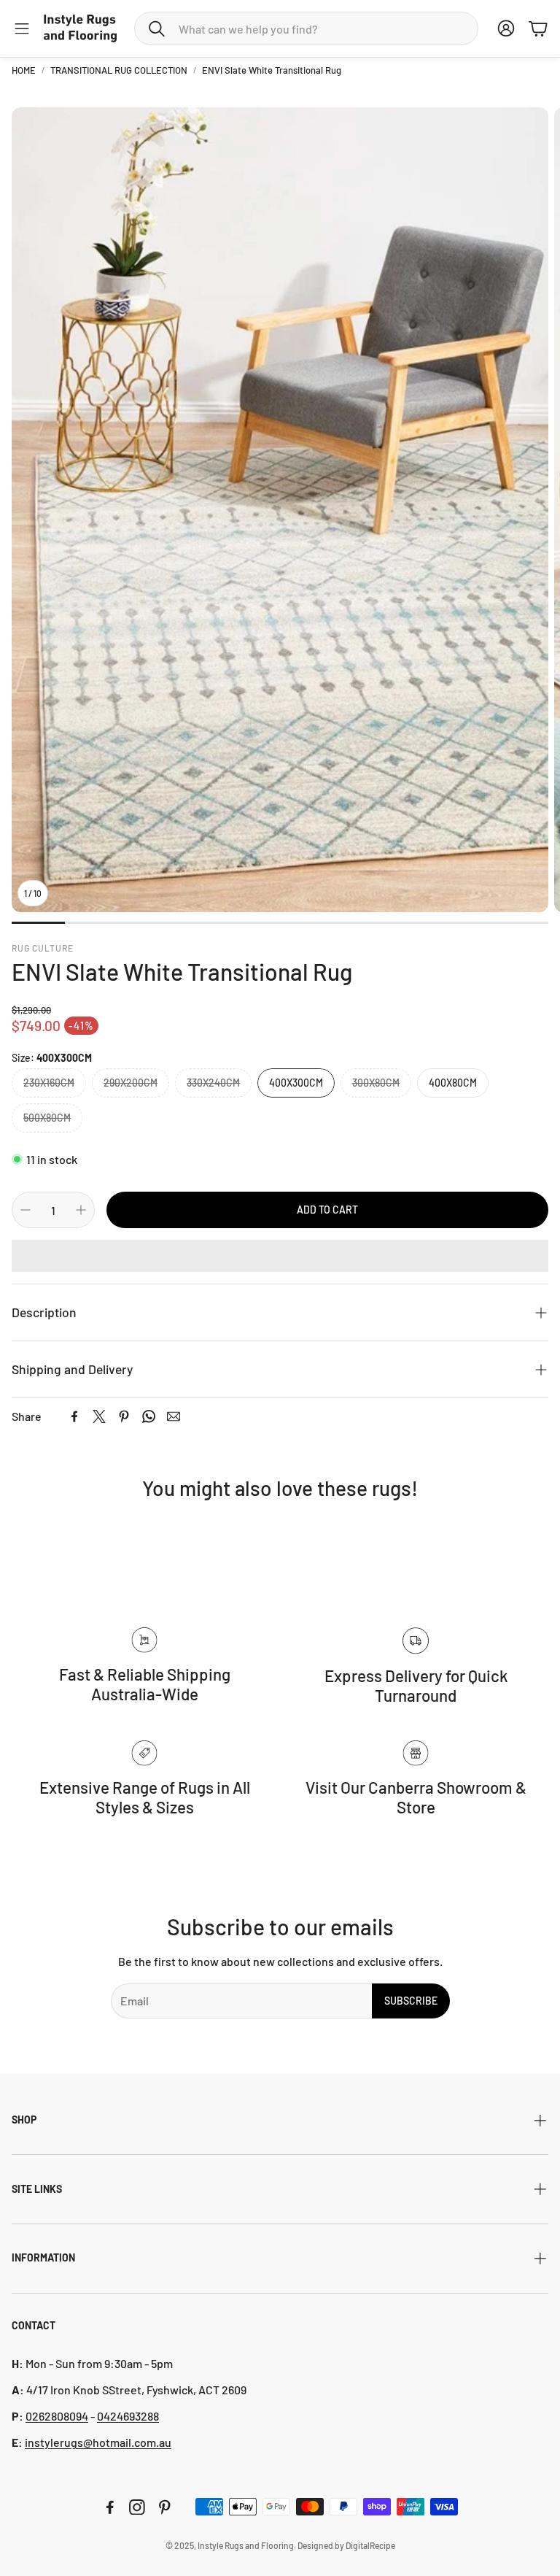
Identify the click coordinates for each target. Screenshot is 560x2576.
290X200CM (131, 1083)
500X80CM (47, 1118)
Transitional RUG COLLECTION (119, 70)
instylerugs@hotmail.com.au (98, 2442)
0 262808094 (57, 2416)
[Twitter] (99, 1416)
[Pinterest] (124, 1416)
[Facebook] (74, 1416)
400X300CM (296, 1083)
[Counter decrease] (26, 1210)
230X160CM (49, 1083)
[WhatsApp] (149, 1416)
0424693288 (128, 2416)
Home (24, 70)
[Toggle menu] (22, 28)
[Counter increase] (81, 1210)
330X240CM (213, 1083)
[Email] (174, 1416)
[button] (306, 28)
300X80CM (376, 1083)
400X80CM (453, 1083)
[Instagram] (137, 2507)
